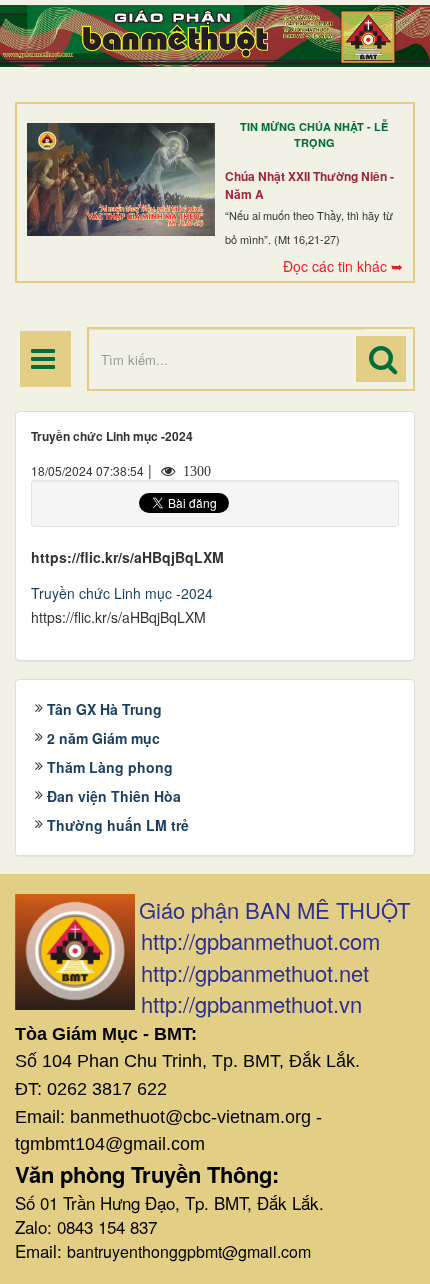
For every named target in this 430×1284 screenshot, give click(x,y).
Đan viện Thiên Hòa (114, 796)
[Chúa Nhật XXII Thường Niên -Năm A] (121, 180)
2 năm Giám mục (103, 738)
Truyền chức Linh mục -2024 (122, 593)
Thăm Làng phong (110, 767)
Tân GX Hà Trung (104, 709)
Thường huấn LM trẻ (118, 825)
